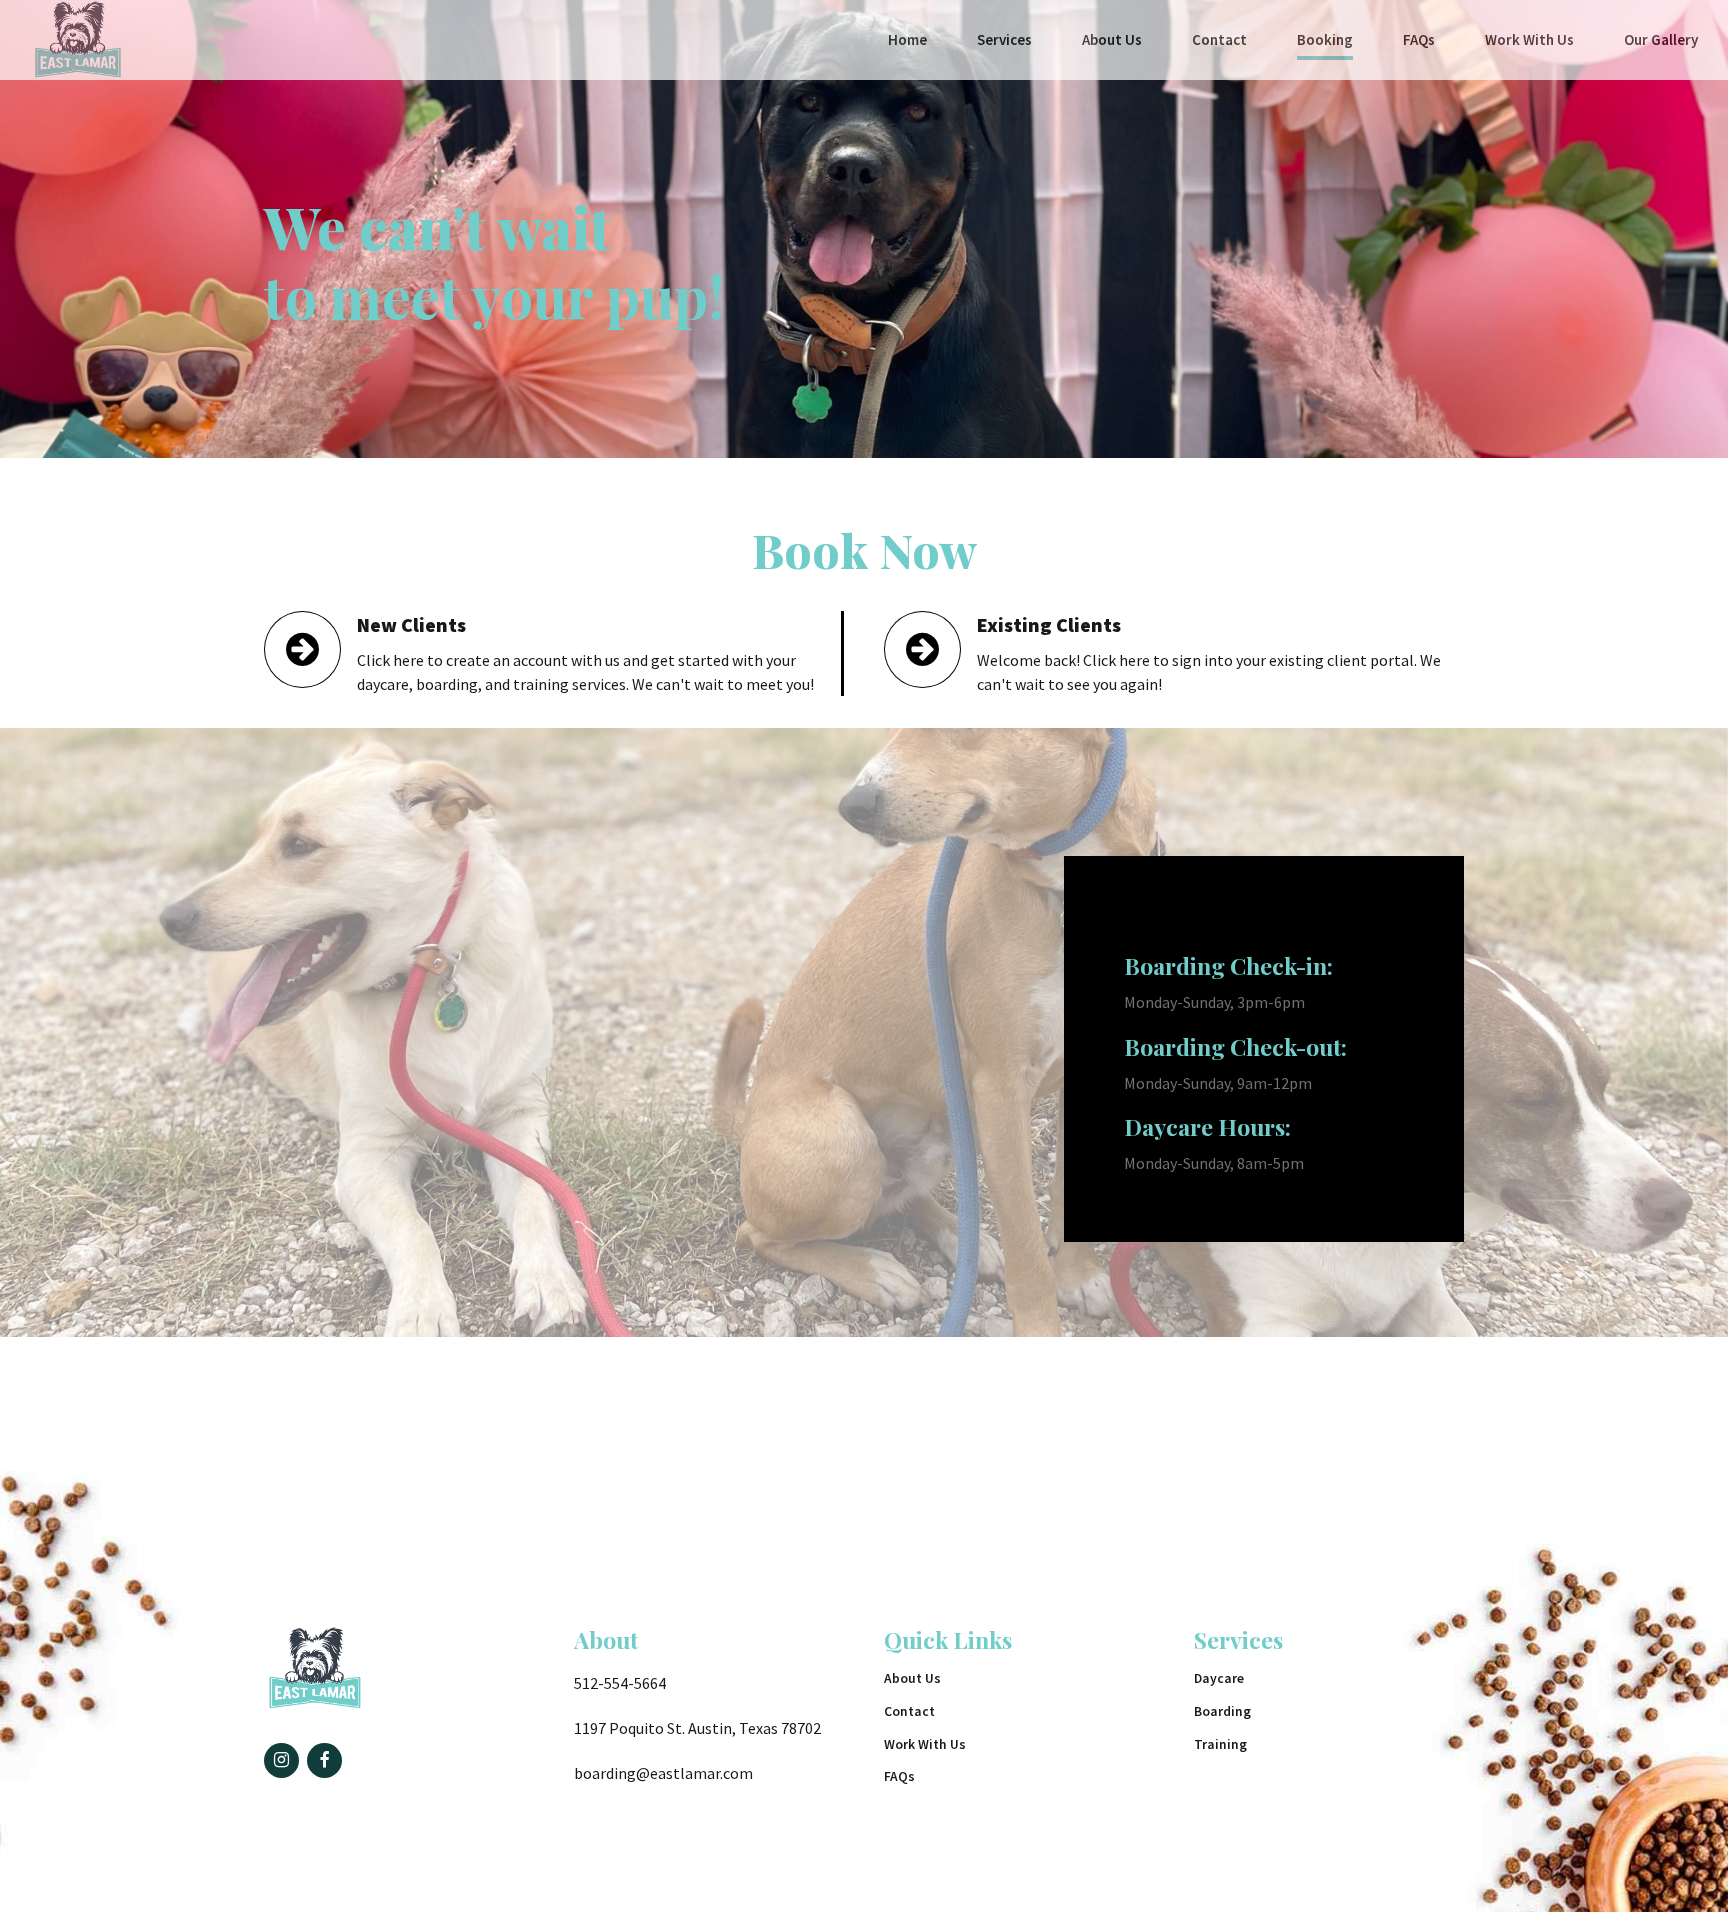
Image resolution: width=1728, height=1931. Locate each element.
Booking (1325, 39)
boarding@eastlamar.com (663, 1773)
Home (907, 39)
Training (1220, 1744)
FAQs (1419, 39)
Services (1004, 39)
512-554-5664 (620, 1683)
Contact (1219, 39)
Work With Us (1529, 39)
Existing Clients (1049, 624)
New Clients (411, 624)
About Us (1112, 39)
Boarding (1222, 1711)
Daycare (1219, 1678)
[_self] (302, 649)
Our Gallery (1661, 39)
